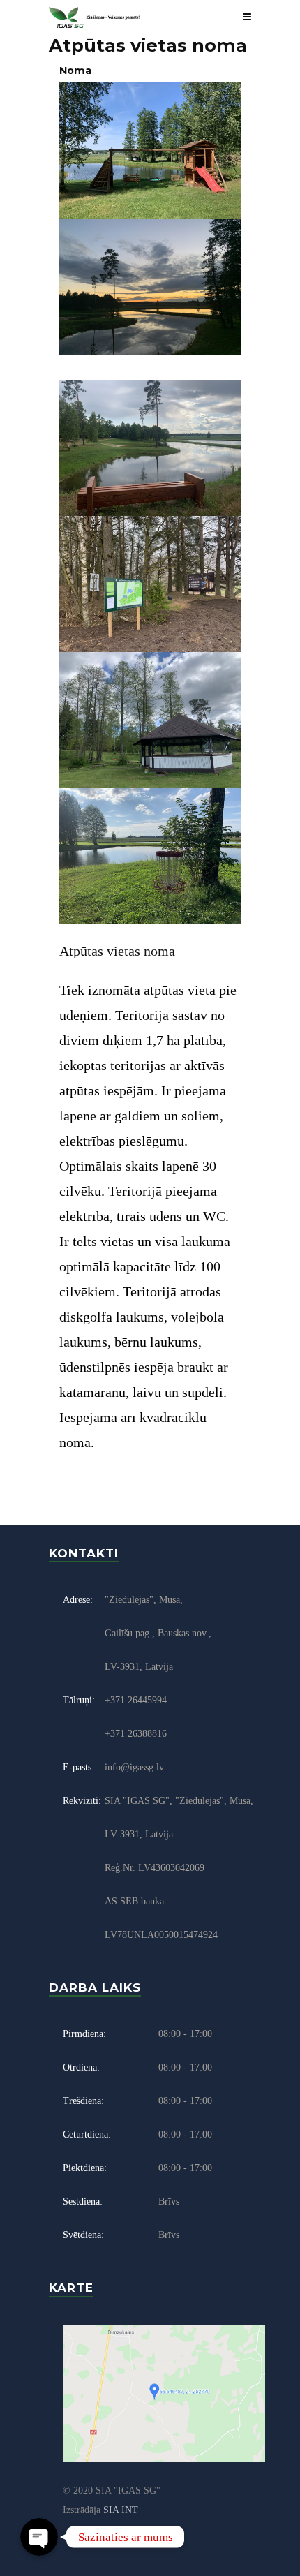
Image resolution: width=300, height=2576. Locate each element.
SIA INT (121, 2510)
